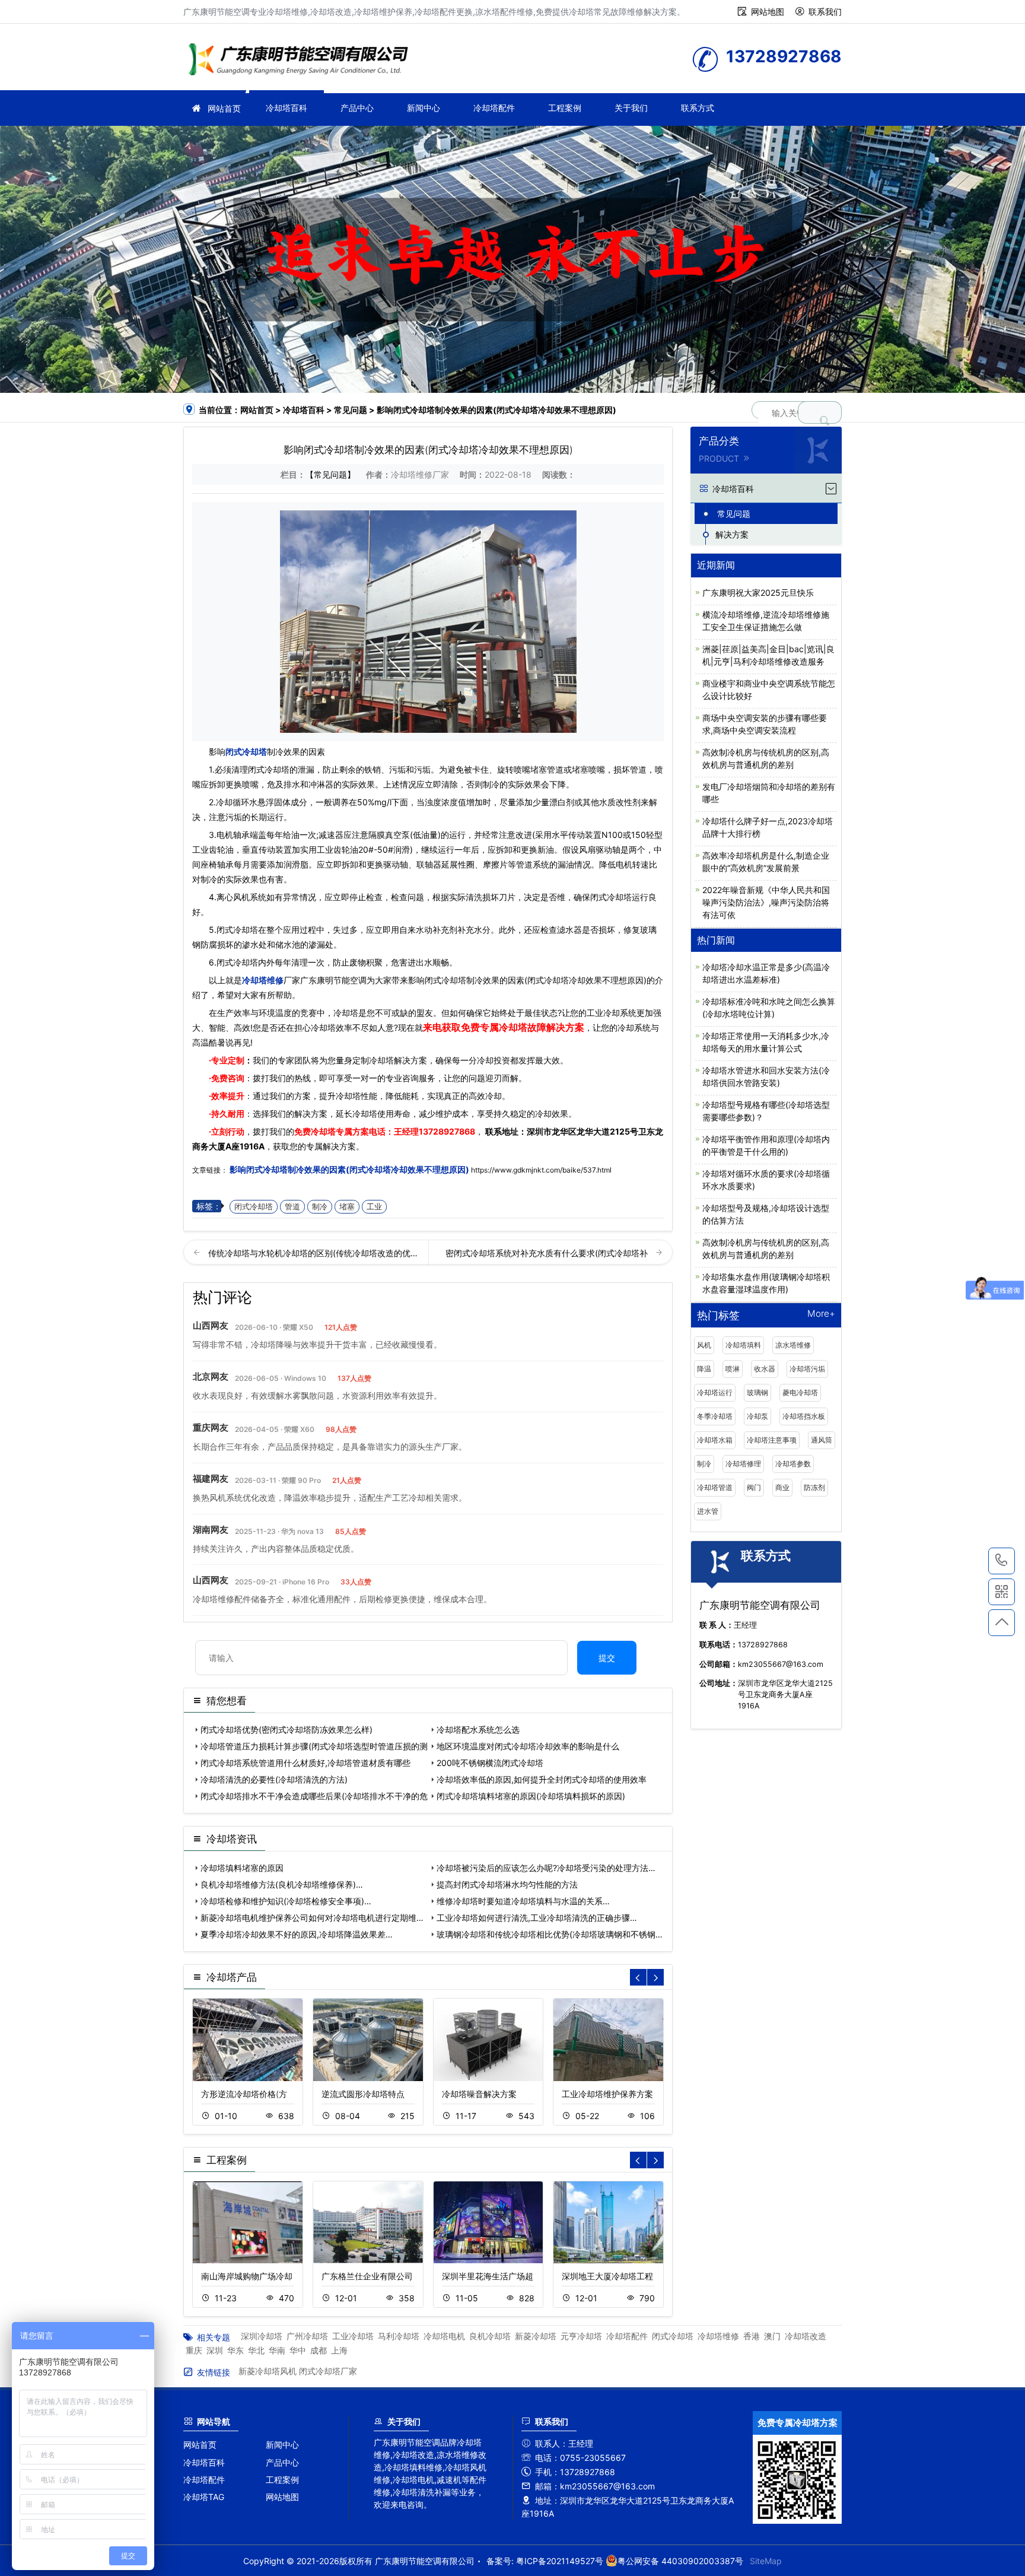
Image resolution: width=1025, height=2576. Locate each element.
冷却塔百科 (287, 108)
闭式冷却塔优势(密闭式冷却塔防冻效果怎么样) (287, 1729)
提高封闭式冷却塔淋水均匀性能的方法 (507, 1884)
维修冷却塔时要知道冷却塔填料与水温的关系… (523, 1901)
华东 (235, 2350)
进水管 (708, 1511)
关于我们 (631, 108)
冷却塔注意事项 (772, 1440)
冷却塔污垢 (807, 1369)
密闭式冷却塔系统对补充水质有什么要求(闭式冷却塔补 (548, 1253)
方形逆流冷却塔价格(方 (244, 2094)
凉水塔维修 (793, 1345)
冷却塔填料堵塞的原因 (242, 1868)
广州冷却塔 (307, 2336)
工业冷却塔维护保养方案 (607, 2094)
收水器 (765, 1369)
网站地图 (768, 12)
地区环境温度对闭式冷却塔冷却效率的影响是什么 (528, 1746)
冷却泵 (757, 1416)
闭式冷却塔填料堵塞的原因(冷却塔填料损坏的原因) (531, 1796)
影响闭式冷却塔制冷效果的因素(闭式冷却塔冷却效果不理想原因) (349, 1169)
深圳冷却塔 (262, 2336)
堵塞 (347, 1207)
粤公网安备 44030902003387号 (680, 2561)
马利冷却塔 (399, 2336)
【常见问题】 (330, 474)
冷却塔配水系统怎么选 (478, 1729)
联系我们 (825, 12)
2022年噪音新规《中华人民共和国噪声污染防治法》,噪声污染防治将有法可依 (766, 902)
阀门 (754, 1487)
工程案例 (565, 108)
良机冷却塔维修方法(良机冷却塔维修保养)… (282, 1884)
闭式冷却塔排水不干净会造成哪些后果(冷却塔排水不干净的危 (314, 1796)
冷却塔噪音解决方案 (479, 2094)
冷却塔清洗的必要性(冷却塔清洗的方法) (274, 1779)
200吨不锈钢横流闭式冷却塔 (490, 1763)
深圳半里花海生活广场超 (488, 2276)
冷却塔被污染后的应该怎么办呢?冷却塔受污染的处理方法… (546, 1868)
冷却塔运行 (715, 1392)
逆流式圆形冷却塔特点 (363, 2094)
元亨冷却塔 (581, 2336)
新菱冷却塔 (536, 2336)
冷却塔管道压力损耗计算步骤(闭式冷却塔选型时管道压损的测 (314, 1746)
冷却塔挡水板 (804, 1416)
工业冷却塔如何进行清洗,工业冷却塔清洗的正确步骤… (537, 1918)
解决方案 (732, 534)
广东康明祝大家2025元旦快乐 (758, 593)
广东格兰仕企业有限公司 (367, 2276)
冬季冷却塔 (715, 1416)
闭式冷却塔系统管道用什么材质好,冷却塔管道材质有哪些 (305, 1763)
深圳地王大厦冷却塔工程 (607, 2276)
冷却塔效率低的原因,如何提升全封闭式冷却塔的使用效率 (542, 1779)
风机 (704, 1345)
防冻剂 (814, 1487)
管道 (292, 1207)
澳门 (772, 2336)
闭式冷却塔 (246, 752)
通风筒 (822, 1440)
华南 (277, 2350)
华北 (256, 2350)
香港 (752, 2336)
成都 (319, 2350)
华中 (298, 2350)
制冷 (320, 1207)
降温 (704, 1369)
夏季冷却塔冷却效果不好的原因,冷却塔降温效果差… (297, 1934)
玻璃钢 (757, 1392)
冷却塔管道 (715, 1487)
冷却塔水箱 (715, 1440)
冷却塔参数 (793, 1464)
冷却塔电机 (444, 2336)
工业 (374, 1207)
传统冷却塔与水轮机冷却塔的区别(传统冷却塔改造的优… (313, 1253)
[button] (655, 1977)
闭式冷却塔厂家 (328, 2371)
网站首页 (224, 108)
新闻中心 (424, 108)
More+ (821, 1314)
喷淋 (733, 1369)
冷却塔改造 (806, 2336)
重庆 (194, 2350)
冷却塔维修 (302, 61)
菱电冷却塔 (800, 1392)
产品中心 (357, 108)
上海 (339, 2350)
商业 (782, 1487)
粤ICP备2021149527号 (560, 2561)
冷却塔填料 (743, 1345)
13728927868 (447, 1131)
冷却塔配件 (494, 108)
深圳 (215, 2350)
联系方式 (698, 108)
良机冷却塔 (490, 2336)
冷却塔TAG (204, 2497)
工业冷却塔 (353, 2336)
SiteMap (766, 2561)
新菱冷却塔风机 (268, 2371)
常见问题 (351, 410)
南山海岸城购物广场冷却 (247, 2276)
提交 (607, 1658)
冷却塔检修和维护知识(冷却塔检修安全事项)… (286, 1901)
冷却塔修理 (743, 1464)
